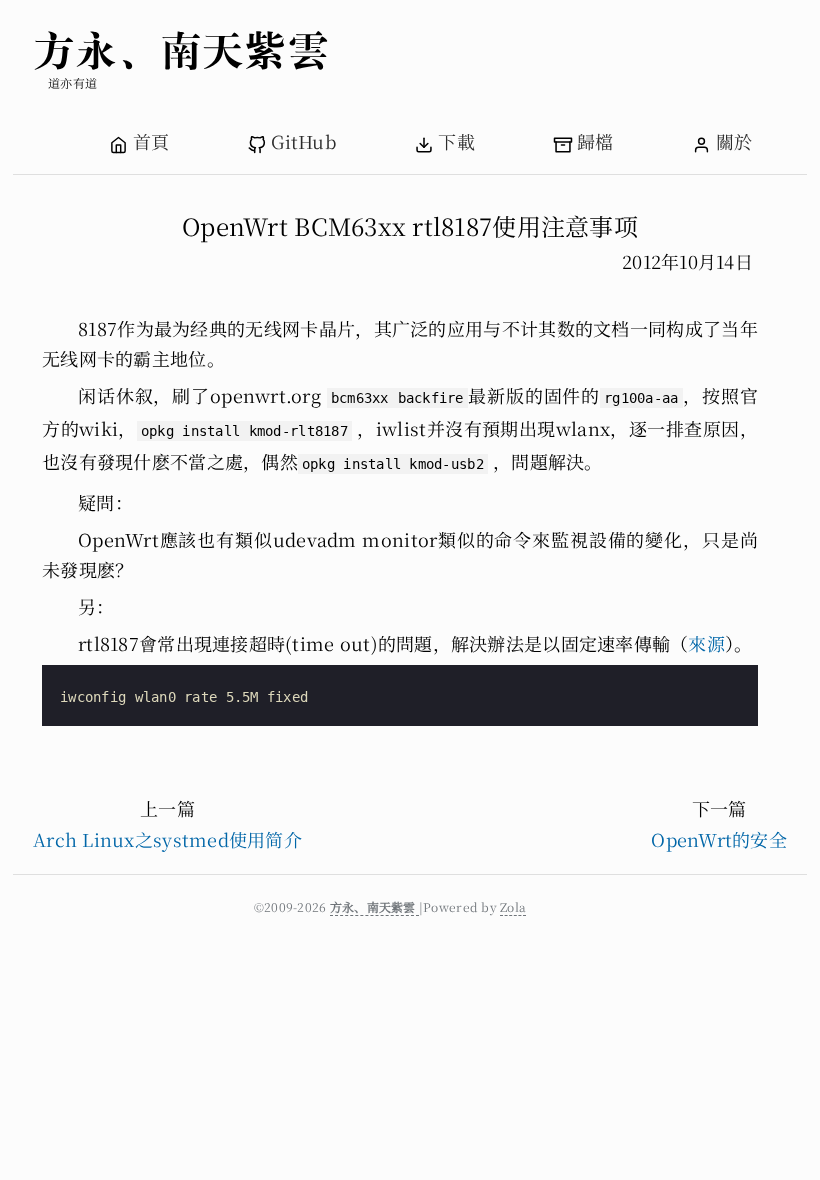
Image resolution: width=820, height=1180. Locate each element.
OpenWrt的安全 (719, 839)
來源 (706, 643)
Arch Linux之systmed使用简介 (167, 839)
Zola (513, 906)
